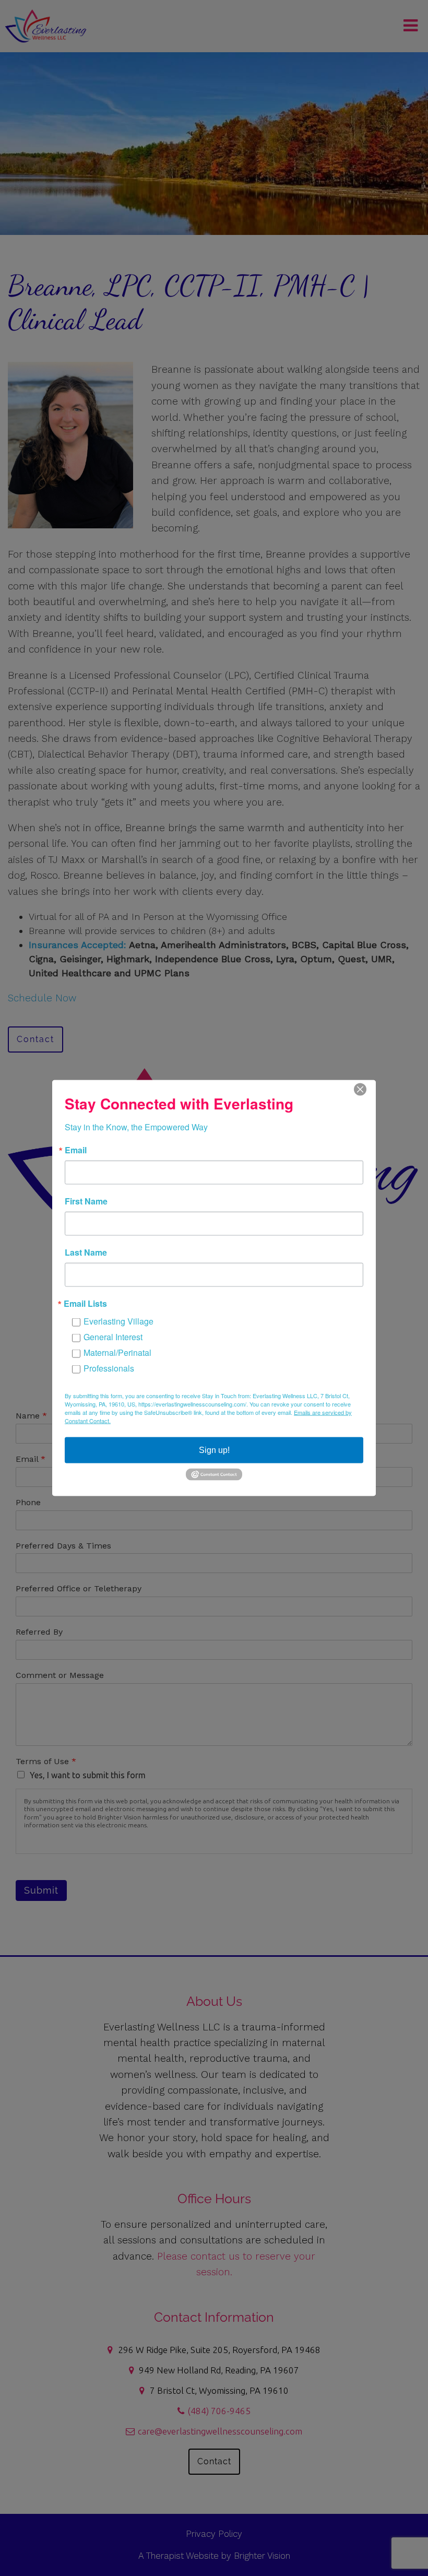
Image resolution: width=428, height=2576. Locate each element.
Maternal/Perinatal (117, 1352)
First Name (86, 1201)
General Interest (113, 1337)
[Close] (366, 1090)
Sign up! (214, 1450)
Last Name (86, 1252)
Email (76, 1150)
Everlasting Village (118, 1321)
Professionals (109, 1368)
